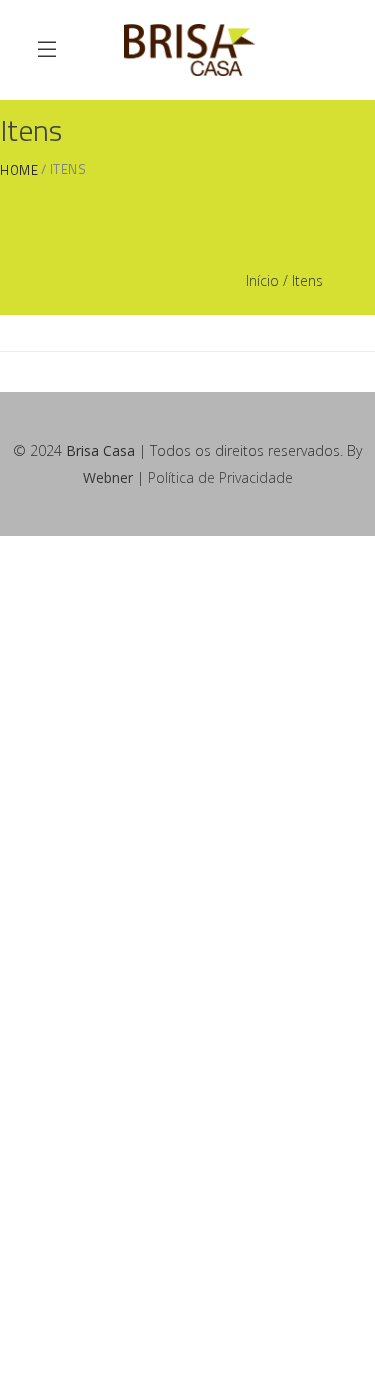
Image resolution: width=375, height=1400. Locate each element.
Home (19, 170)
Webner (108, 477)
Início (262, 280)
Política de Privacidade (220, 477)
